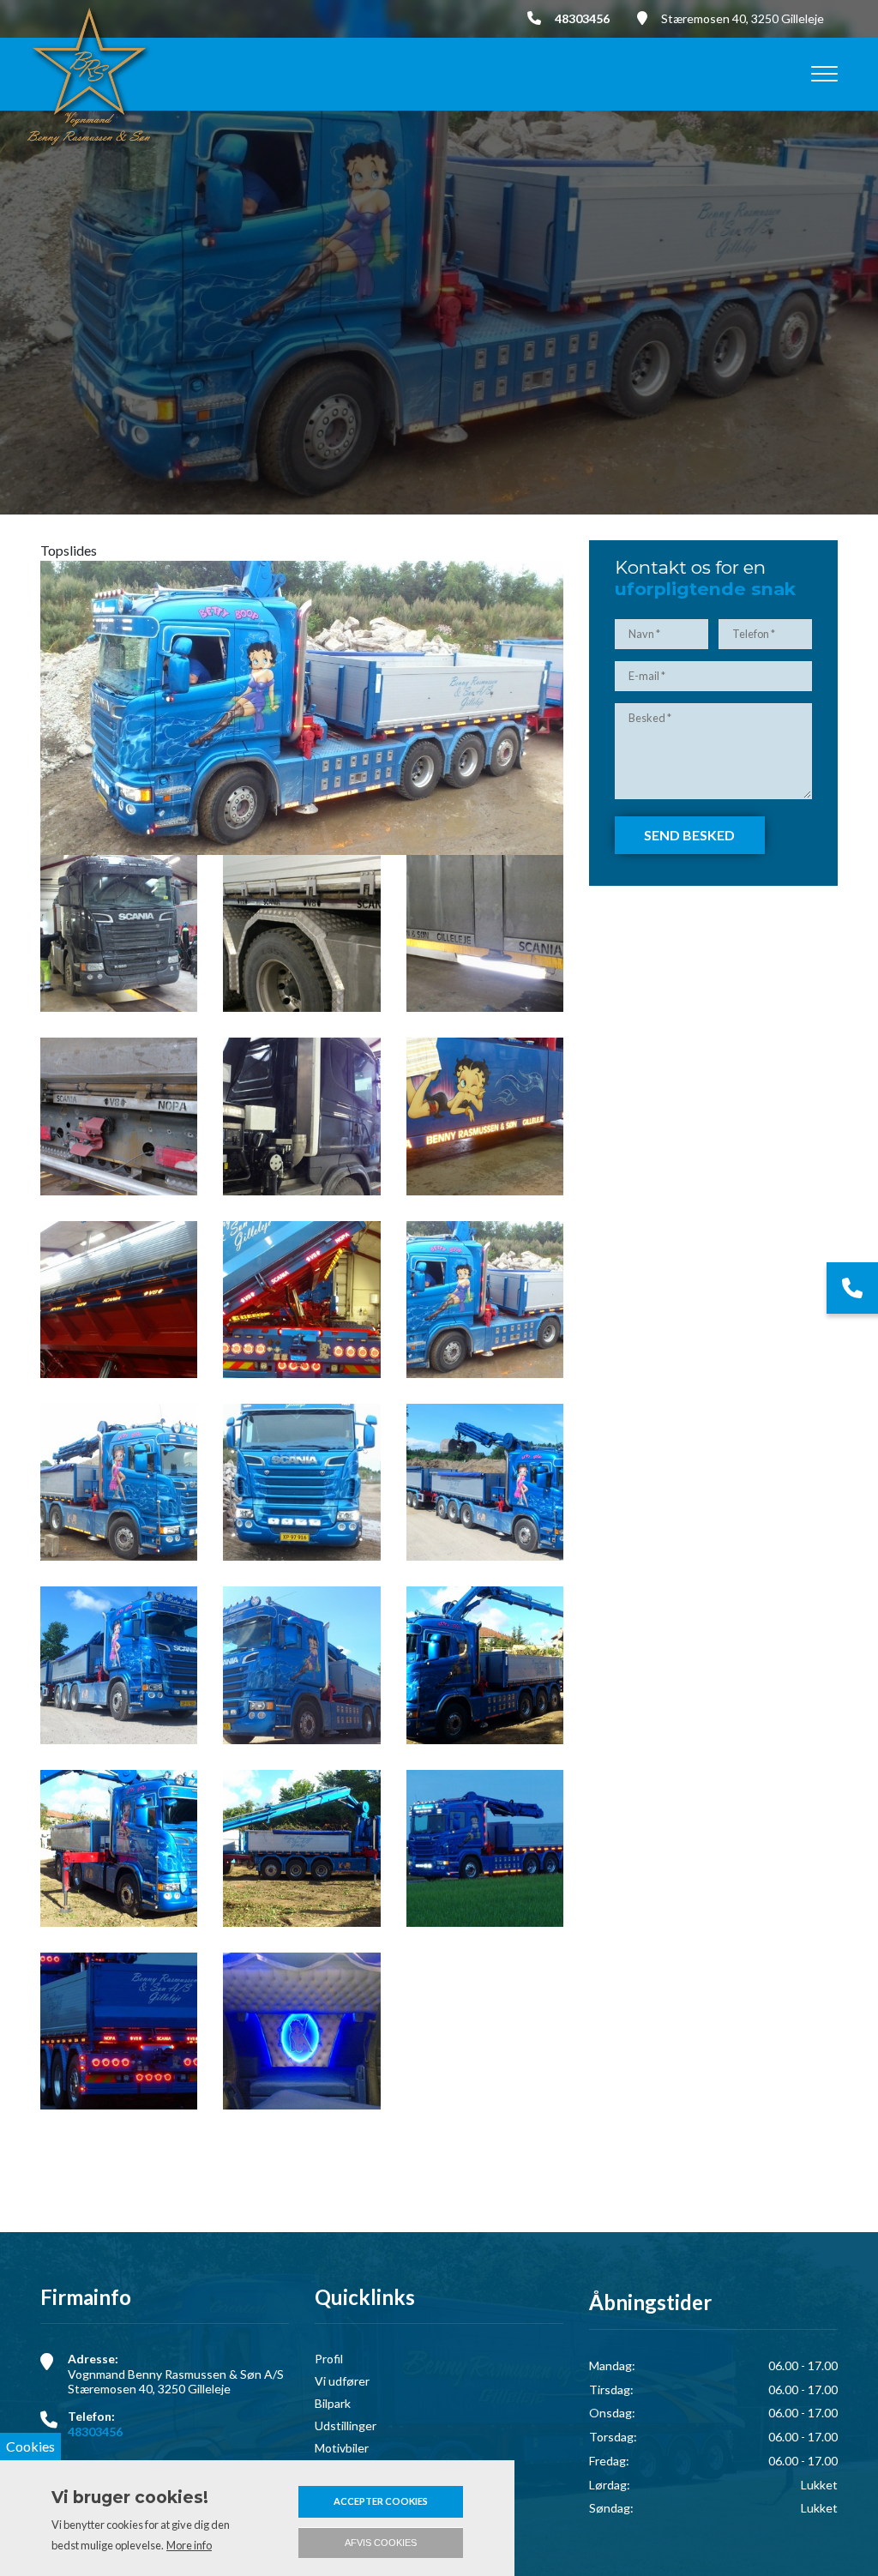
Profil (329, 2359)
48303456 (582, 18)
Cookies (30, 2446)
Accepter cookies (381, 2501)
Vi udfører (342, 2381)
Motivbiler (342, 2448)
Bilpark (333, 2404)
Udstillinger (346, 2426)
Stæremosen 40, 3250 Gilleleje (743, 18)
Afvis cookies (381, 2543)
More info (189, 2545)
